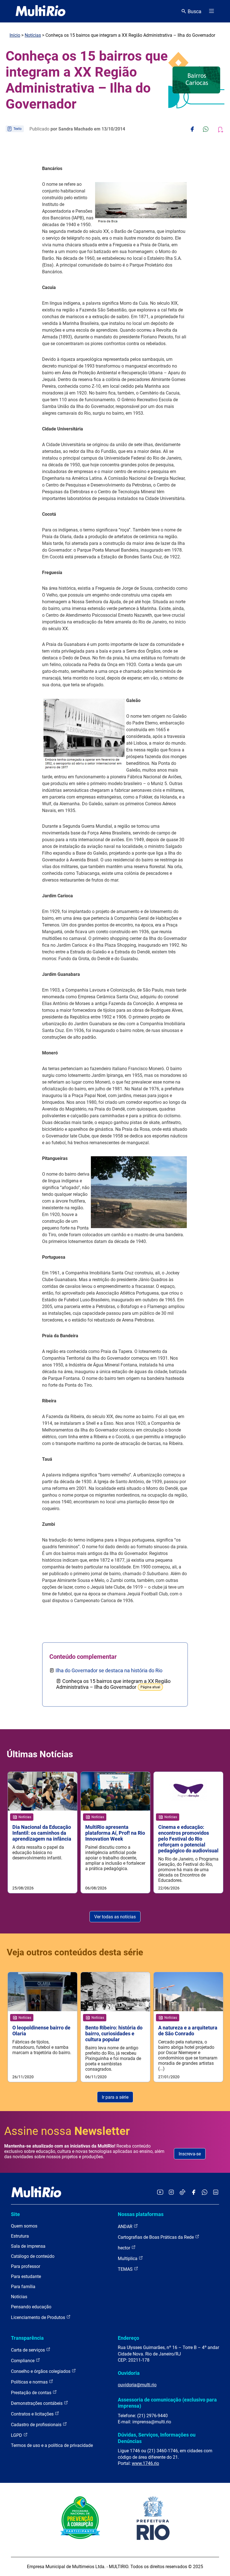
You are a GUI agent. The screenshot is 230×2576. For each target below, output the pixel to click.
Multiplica (128, 2259)
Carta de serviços (28, 2350)
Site (15, 2214)
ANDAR (126, 2227)
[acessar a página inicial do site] (41, 11)
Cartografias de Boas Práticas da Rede (156, 2237)
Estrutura (20, 2236)
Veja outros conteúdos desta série (75, 1952)
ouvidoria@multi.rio (137, 2385)
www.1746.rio (145, 2463)
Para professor (26, 2266)
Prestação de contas (32, 2393)
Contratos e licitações (33, 2414)
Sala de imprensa (28, 2246)
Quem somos (24, 2226)
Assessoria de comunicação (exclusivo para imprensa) (167, 2403)
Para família (23, 2287)
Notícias (33, 35)
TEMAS (126, 2269)
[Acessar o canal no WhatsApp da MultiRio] (205, 2193)
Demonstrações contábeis (37, 2403)
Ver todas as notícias (115, 1917)
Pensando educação (31, 2307)
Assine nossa (67, 2131)
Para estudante (26, 2276)
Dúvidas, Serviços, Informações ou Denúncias (157, 2438)
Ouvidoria (129, 2373)
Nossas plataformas (141, 2214)
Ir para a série (115, 2097)
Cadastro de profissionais (37, 2425)
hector (125, 2248)
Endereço (128, 2338)
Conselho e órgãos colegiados (41, 2371)
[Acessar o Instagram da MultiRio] (171, 2193)
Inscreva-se (190, 2154)
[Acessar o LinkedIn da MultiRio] (216, 2193)
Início (15, 35)
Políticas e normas (30, 2382)
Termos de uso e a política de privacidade (52, 2445)
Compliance (23, 2361)
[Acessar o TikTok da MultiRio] (182, 2193)
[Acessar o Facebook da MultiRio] (194, 2193)
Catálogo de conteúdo (33, 2256)
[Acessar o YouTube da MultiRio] (160, 2193)
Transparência (27, 2338)
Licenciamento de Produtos (39, 2317)
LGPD (17, 2435)
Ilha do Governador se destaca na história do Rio (109, 1670)
